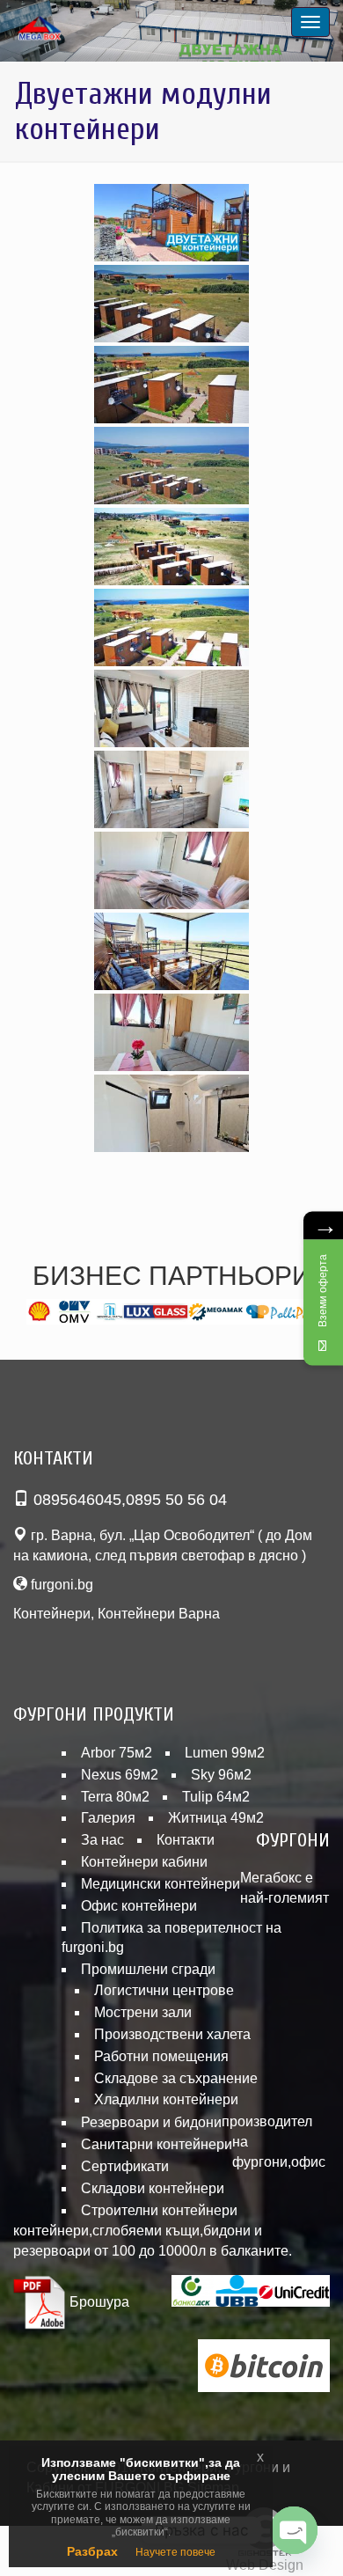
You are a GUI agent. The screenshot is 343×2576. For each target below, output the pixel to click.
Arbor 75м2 (117, 1753)
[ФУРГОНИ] (62, 29)
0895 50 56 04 (176, 1500)
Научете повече (175, 2552)
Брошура (98, 2302)
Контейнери (52, 1614)
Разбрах (92, 2551)
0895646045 (77, 1500)
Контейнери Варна (159, 1614)
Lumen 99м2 (225, 1753)
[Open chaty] (294, 2530)
